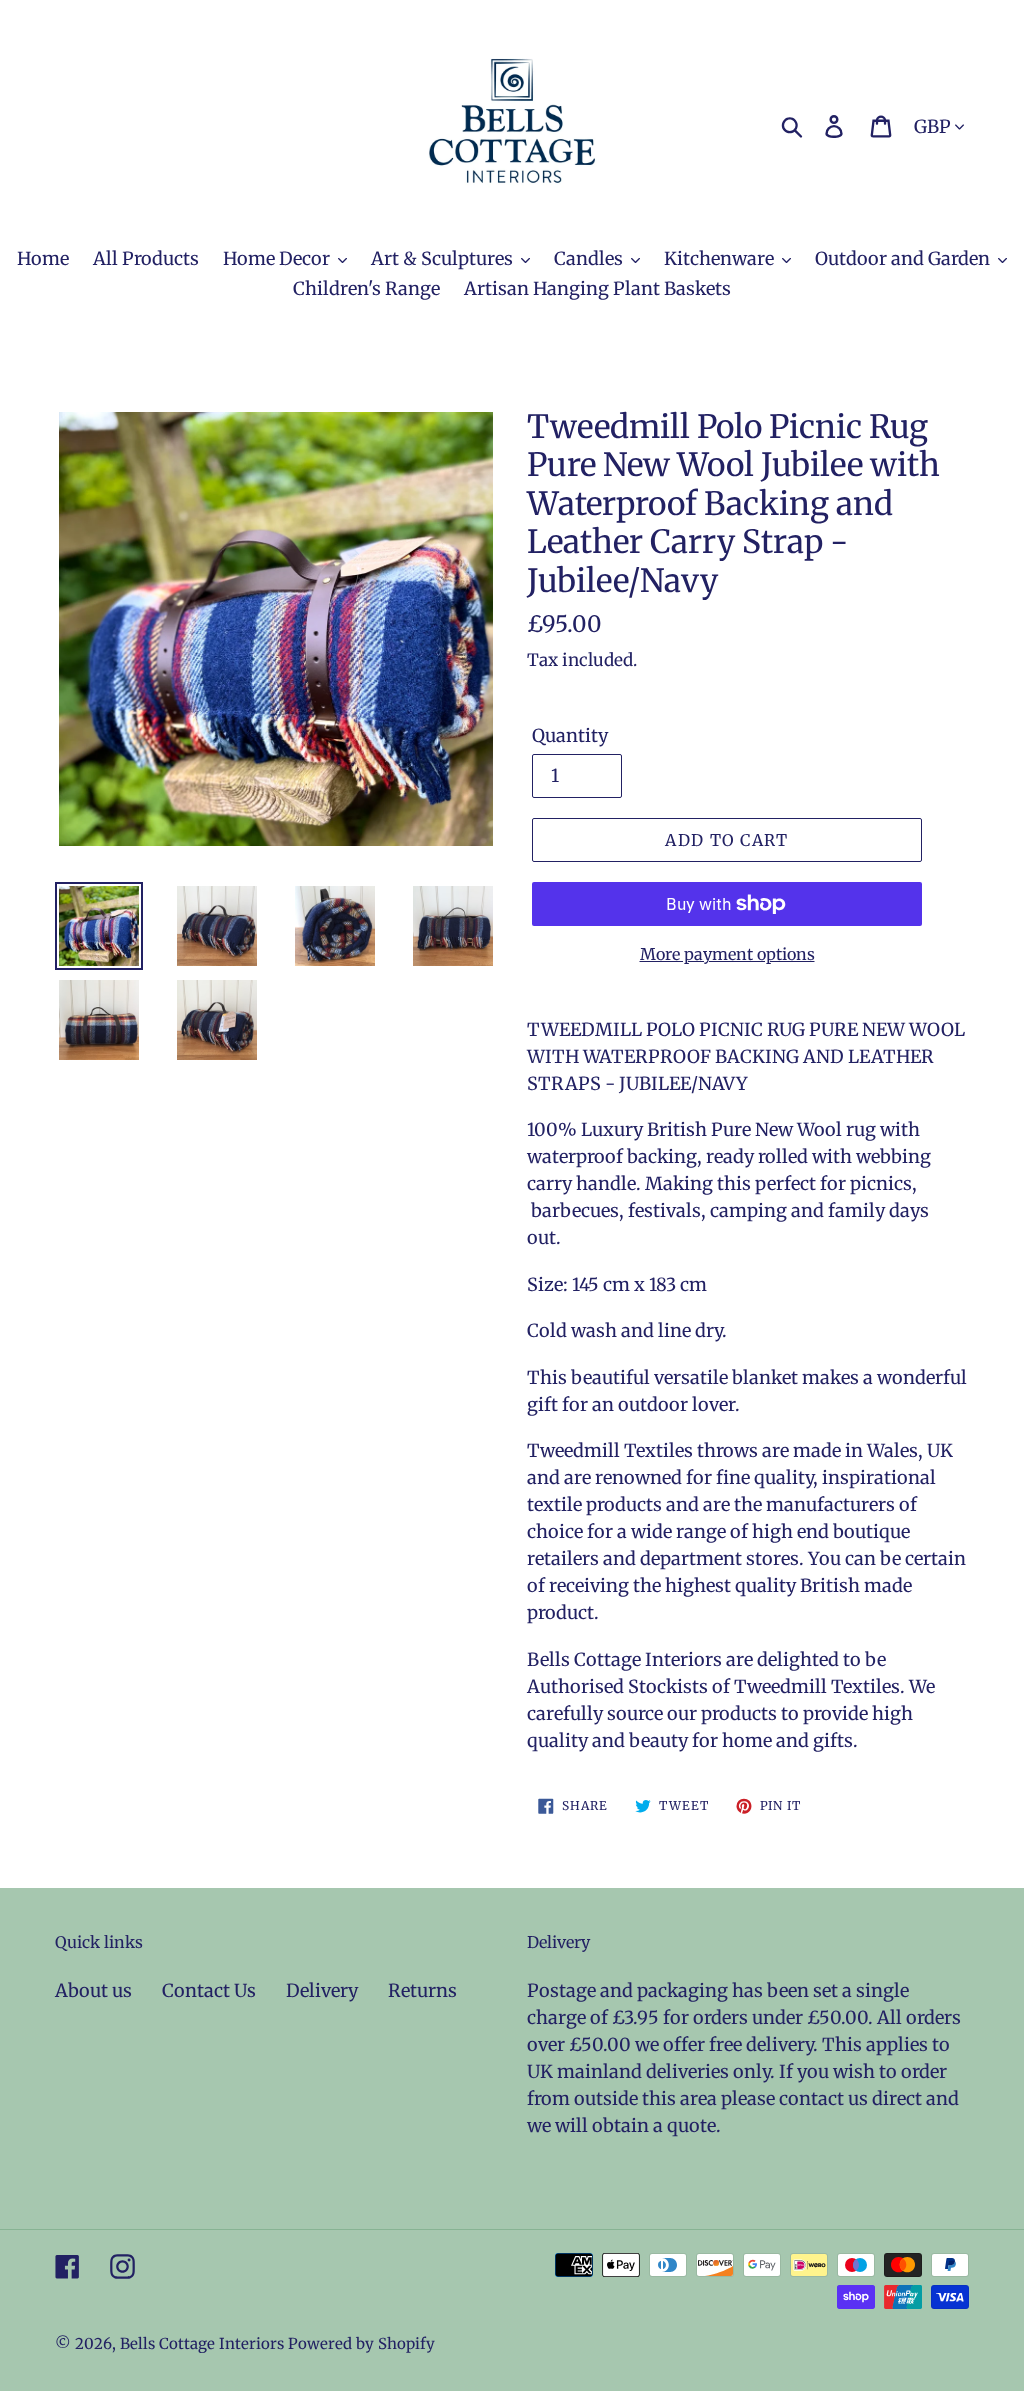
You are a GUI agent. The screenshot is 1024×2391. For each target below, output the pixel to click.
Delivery (322, 1990)
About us (93, 1990)
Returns (422, 1990)
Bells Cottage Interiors (202, 2343)
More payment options (727, 954)
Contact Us (209, 1990)
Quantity (570, 735)
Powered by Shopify (361, 2343)
